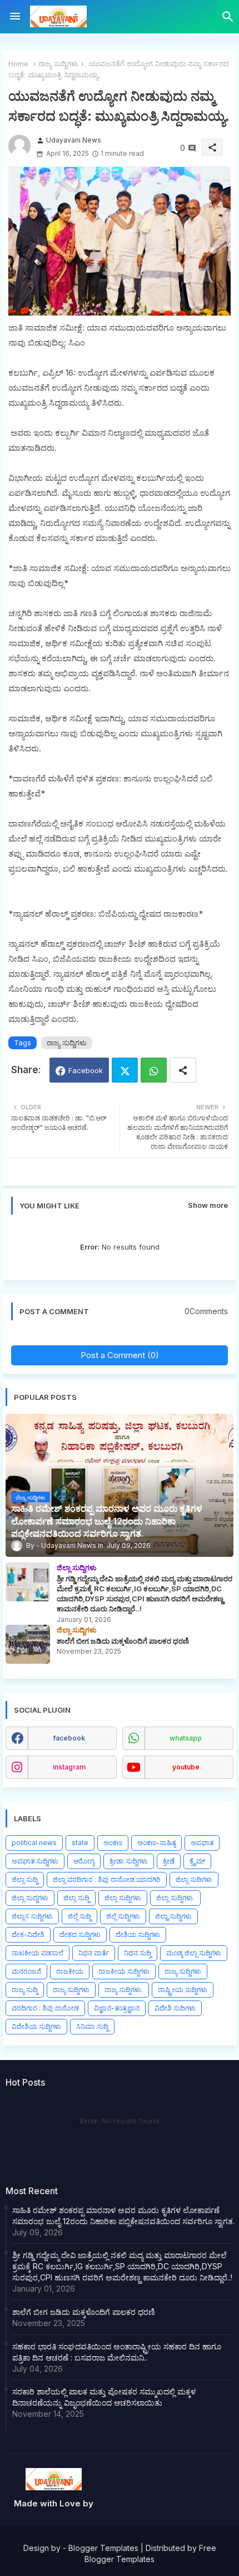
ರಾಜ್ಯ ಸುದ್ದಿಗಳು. (124, 1990)
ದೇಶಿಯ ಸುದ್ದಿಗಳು (138, 1935)
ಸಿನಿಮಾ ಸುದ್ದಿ (92, 2026)
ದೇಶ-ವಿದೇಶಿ (28, 1935)
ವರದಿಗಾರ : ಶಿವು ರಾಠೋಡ (45, 2008)
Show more (208, 1205)
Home (18, 63)
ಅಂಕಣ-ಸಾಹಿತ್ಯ (156, 1843)
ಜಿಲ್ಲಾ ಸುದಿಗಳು (194, 1879)
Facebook (86, 1070)
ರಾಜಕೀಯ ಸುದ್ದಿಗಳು (124, 1971)
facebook (69, 1738)
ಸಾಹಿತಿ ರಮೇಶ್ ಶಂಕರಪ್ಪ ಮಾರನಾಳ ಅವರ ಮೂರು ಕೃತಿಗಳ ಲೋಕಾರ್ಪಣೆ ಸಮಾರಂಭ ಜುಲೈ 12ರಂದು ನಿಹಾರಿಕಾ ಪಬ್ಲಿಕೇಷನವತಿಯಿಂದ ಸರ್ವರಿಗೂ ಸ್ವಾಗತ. (123, 2216)
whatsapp (186, 1738)
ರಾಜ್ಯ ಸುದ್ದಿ (25, 1990)
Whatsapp (154, 1070)
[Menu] (15, 17)
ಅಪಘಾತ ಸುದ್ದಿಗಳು (35, 1861)
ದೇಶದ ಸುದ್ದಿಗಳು (80, 1935)
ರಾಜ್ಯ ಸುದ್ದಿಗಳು (58, 63)
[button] (228, 17)
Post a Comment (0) (120, 1355)
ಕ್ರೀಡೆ (169, 1861)
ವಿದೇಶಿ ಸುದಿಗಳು (175, 2008)
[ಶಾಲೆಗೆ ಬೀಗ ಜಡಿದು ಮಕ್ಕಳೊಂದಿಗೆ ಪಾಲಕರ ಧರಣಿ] (28, 1644)
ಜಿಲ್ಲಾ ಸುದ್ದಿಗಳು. (175, 1898)
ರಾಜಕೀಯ (70, 1971)
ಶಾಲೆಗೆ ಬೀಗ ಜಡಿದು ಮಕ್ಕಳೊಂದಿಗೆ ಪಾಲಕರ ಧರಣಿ (84, 2312)
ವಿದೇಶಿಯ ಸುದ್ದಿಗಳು (36, 2026)
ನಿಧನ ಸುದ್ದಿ (138, 1953)
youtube (186, 1767)
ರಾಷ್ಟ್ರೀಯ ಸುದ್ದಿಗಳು (183, 1990)
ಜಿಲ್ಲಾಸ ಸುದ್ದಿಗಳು (32, 1916)
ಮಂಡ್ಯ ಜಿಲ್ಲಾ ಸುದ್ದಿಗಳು (194, 1953)
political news (34, 1843)
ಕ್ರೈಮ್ (197, 1861)
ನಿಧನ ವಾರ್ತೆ (94, 1953)
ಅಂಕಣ (113, 1843)
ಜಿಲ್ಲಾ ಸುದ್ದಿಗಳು (123, 1898)
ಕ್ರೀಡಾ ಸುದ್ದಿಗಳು (129, 1861)
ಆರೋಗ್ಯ (84, 1861)
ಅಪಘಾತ (202, 1843)
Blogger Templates (103, 2548)
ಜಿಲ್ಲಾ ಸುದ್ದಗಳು (30, 1898)
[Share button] (183, 1070)
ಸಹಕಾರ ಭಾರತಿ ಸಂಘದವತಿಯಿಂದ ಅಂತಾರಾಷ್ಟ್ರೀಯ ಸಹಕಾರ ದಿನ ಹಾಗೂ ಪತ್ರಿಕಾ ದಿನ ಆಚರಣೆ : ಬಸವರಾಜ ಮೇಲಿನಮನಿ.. (117, 2352)
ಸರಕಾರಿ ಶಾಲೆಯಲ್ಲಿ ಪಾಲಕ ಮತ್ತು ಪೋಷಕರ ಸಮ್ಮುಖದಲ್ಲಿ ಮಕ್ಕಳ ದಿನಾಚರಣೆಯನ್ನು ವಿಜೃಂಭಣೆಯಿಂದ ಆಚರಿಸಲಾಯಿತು (104, 2397)
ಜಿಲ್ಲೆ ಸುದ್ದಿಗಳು (123, 1916)
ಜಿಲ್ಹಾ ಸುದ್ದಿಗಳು (173, 1916)
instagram (69, 1767)
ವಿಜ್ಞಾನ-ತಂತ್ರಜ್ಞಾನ (117, 2008)
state (80, 1843)
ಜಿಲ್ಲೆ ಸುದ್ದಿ (79, 1916)
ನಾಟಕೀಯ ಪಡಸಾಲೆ (38, 1953)
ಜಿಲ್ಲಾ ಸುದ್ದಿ (25, 1879)
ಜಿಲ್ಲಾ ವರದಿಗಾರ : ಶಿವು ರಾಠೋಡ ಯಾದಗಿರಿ (107, 1879)
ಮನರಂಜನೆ (26, 1971)
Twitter (125, 1070)
